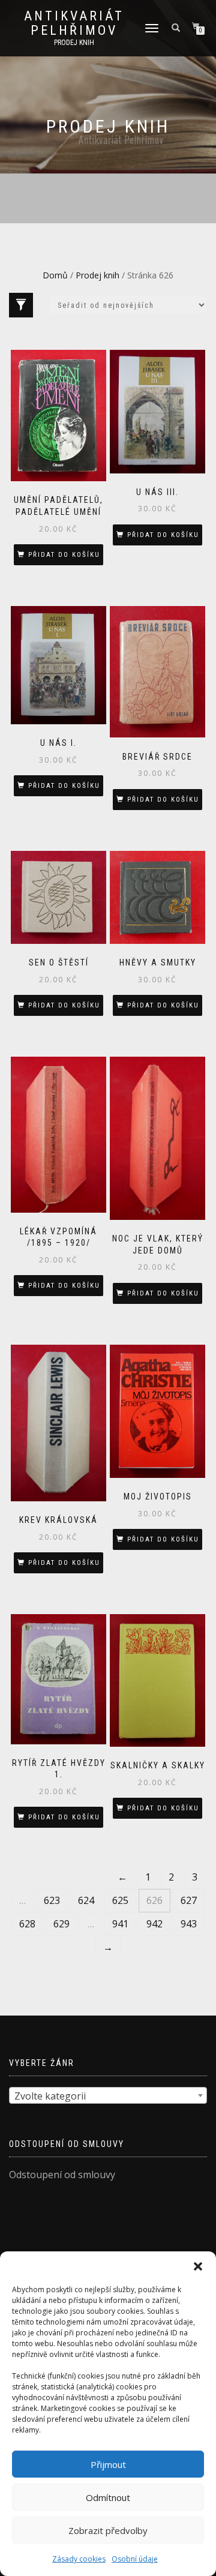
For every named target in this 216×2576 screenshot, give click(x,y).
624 (86, 1900)
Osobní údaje (135, 2559)
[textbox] (108, 2096)
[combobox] (108, 2095)
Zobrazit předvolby (108, 2530)
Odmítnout (108, 2497)
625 (120, 1900)
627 (189, 1900)
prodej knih (74, 43)
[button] (198, 2266)
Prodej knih (97, 275)
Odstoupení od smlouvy (62, 2175)
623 (52, 1900)
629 (61, 1924)
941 (120, 1924)
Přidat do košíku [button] (64, 555)
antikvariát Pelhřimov (74, 23)
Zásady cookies (79, 2559)
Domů (55, 275)
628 (27, 1924)
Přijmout (108, 2464)
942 (154, 1924)
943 (189, 1924)
